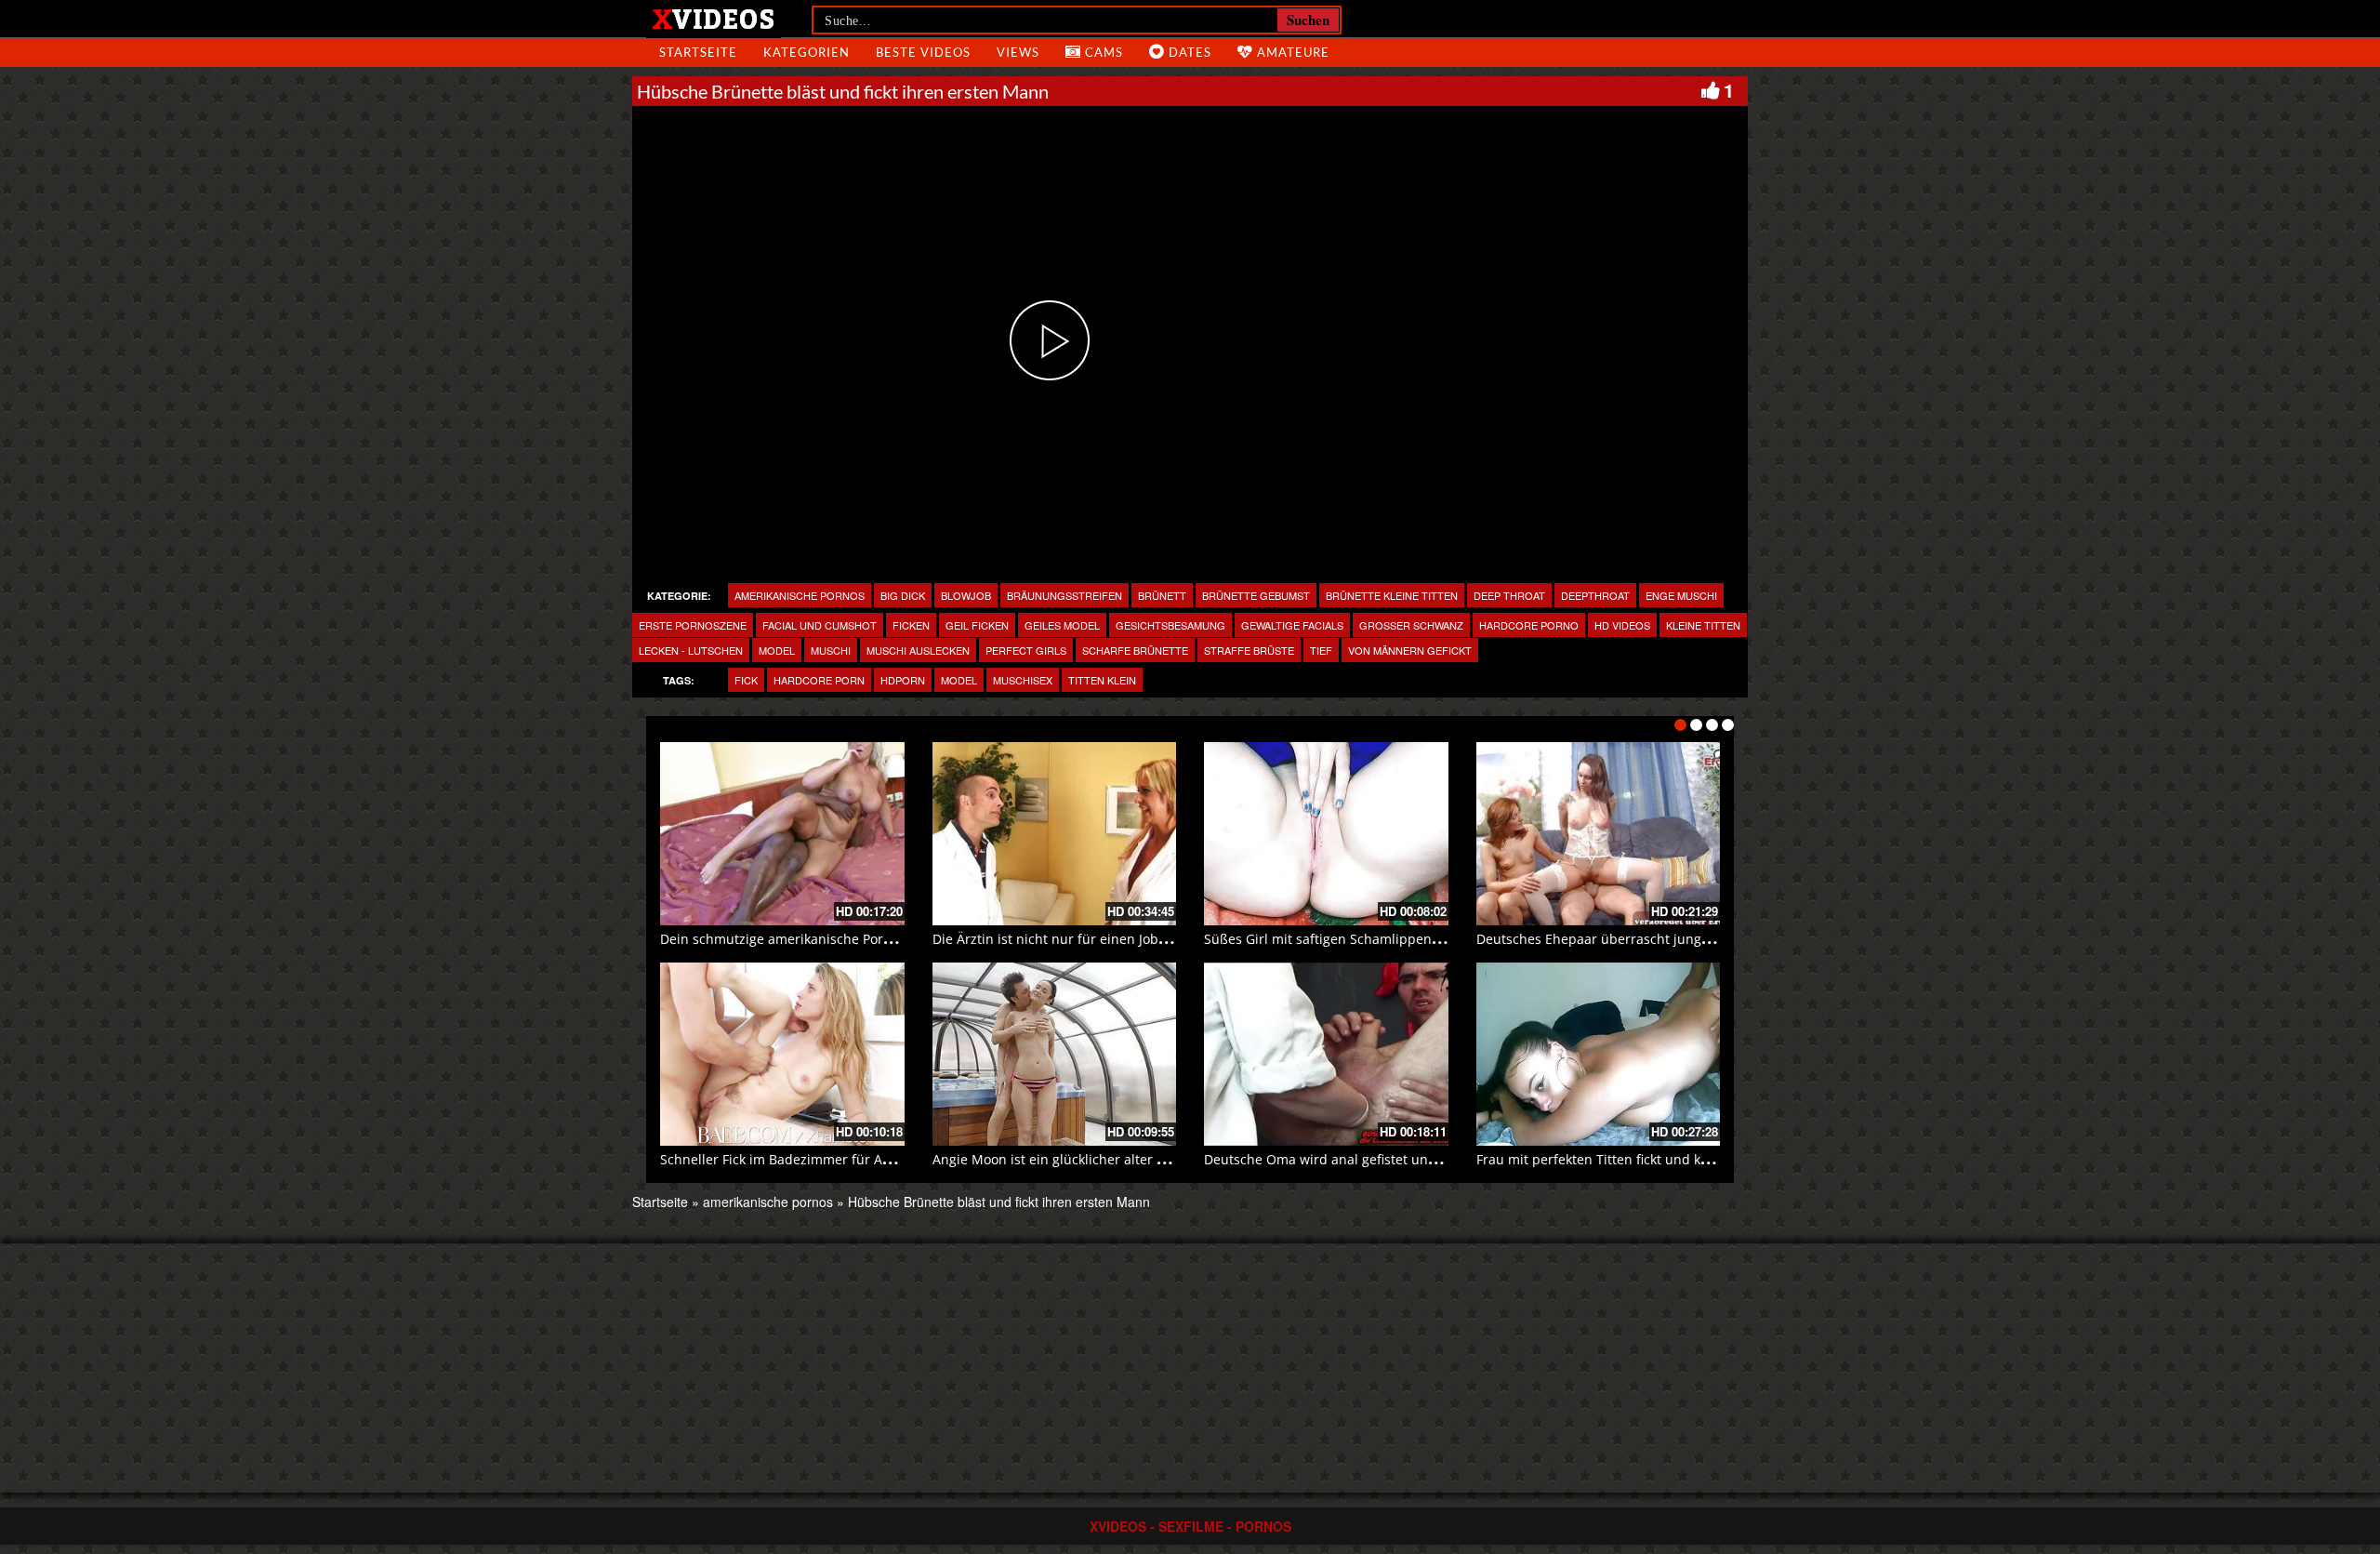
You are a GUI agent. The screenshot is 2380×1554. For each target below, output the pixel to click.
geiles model (1062, 625)
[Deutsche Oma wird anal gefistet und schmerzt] (1326, 1054)
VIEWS (1018, 52)
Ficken (911, 625)
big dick (903, 595)
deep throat (1509, 595)
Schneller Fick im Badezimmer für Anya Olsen (802, 1159)
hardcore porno (1529, 625)
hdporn (903, 680)
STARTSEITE (698, 52)
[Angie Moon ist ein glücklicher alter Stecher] (1055, 1054)
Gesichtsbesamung (1170, 625)
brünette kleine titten (1392, 595)
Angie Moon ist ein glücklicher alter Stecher (1068, 1159)
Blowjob (966, 595)
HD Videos (1622, 625)
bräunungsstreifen (1064, 595)
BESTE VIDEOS (923, 52)
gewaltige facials (1292, 625)
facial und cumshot (820, 625)
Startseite (660, 1202)
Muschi (831, 650)
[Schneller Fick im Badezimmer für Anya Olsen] (782, 1054)
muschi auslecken (918, 650)
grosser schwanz (1411, 625)
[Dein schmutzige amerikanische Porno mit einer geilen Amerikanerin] (782, 834)
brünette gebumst (1256, 595)
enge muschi (1681, 595)
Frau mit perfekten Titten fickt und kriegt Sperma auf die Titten (1673, 1159)
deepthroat (1595, 595)
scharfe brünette (1135, 650)
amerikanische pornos (800, 595)
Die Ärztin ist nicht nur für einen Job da (1055, 939)
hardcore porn (819, 680)
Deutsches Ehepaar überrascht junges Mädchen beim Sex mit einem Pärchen (1718, 939)
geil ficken (977, 625)
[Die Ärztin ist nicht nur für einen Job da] (1055, 834)
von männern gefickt (1410, 650)
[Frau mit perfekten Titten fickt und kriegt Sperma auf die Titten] (1599, 1054)
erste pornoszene (693, 625)
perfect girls (1026, 650)
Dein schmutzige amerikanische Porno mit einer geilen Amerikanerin (875, 939)
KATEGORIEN (807, 52)
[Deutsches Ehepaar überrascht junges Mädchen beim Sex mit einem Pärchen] (1599, 834)
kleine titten (1703, 625)
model (777, 650)
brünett (1162, 595)
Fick (746, 680)
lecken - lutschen (691, 650)
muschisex (1023, 680)
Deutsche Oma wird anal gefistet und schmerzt (1351, 1159)
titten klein (1102, 680)
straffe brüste (1249, 650)
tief (1321, 650)
